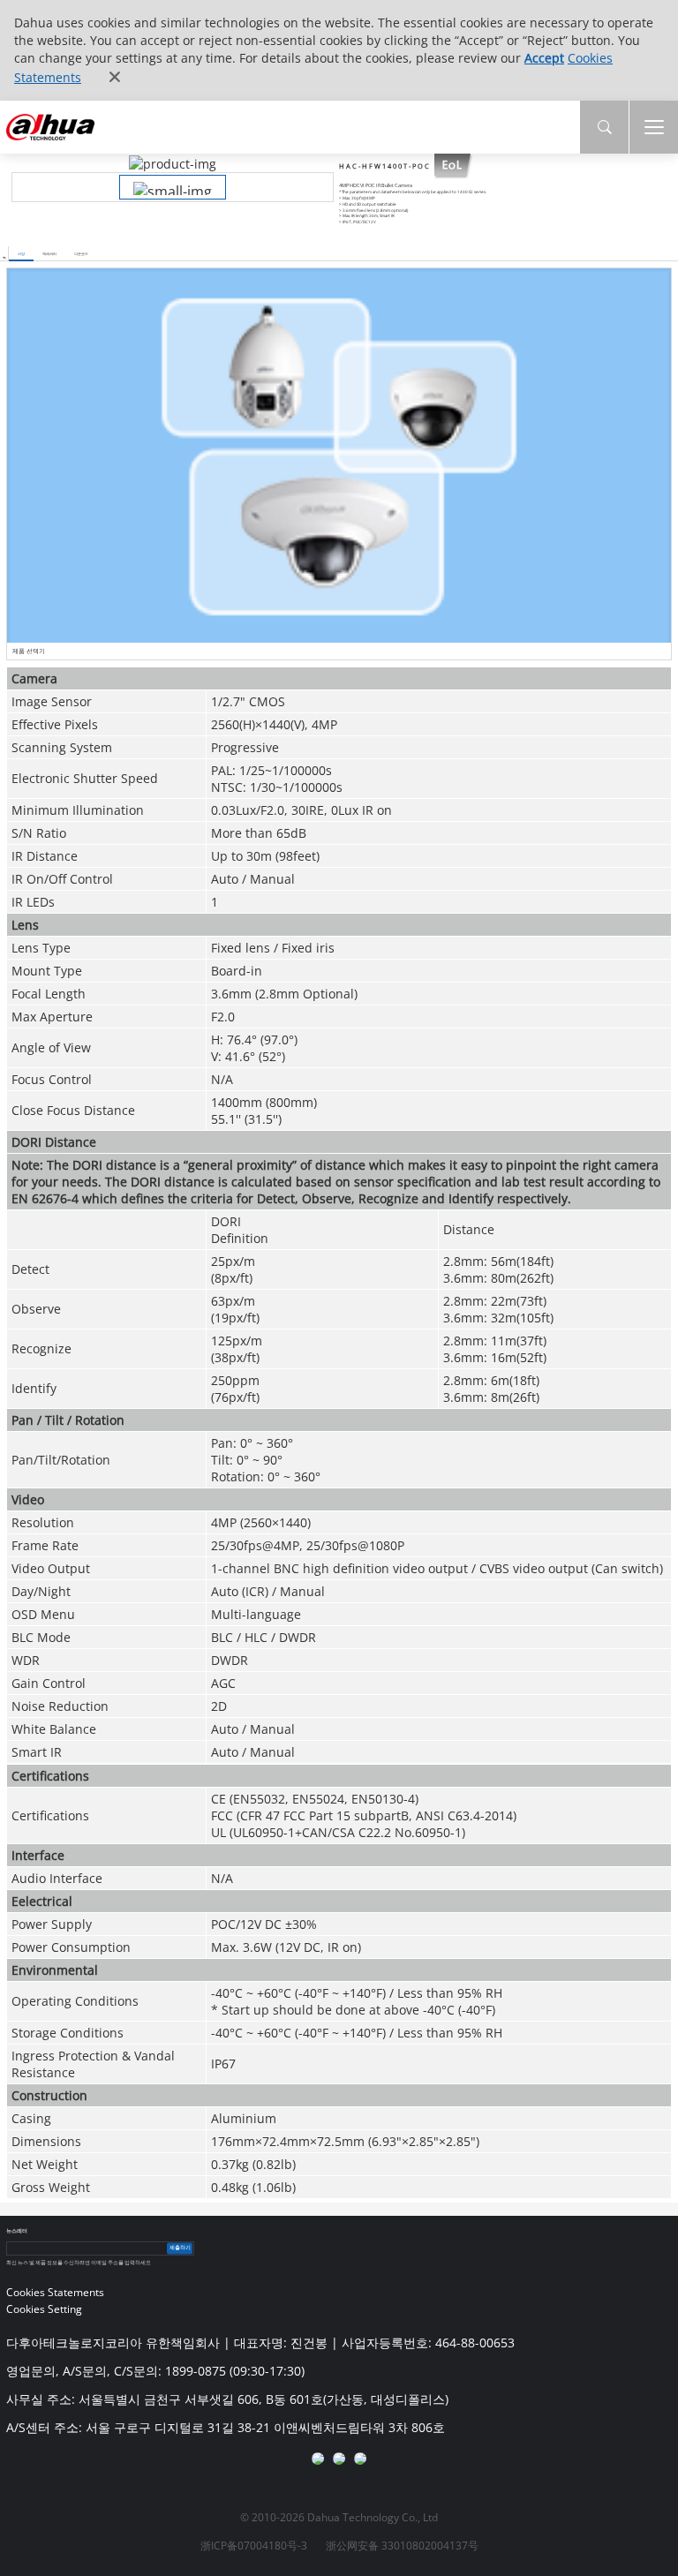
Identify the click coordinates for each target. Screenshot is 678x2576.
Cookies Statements (55, 2292)
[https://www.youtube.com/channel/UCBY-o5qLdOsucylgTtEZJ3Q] (339, 2459)
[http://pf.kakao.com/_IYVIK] (360, 2459)
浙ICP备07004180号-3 (254, 2546)
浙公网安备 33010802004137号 (402, 2546)
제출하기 (180, 2248)
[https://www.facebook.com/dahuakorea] (318, 2459)
